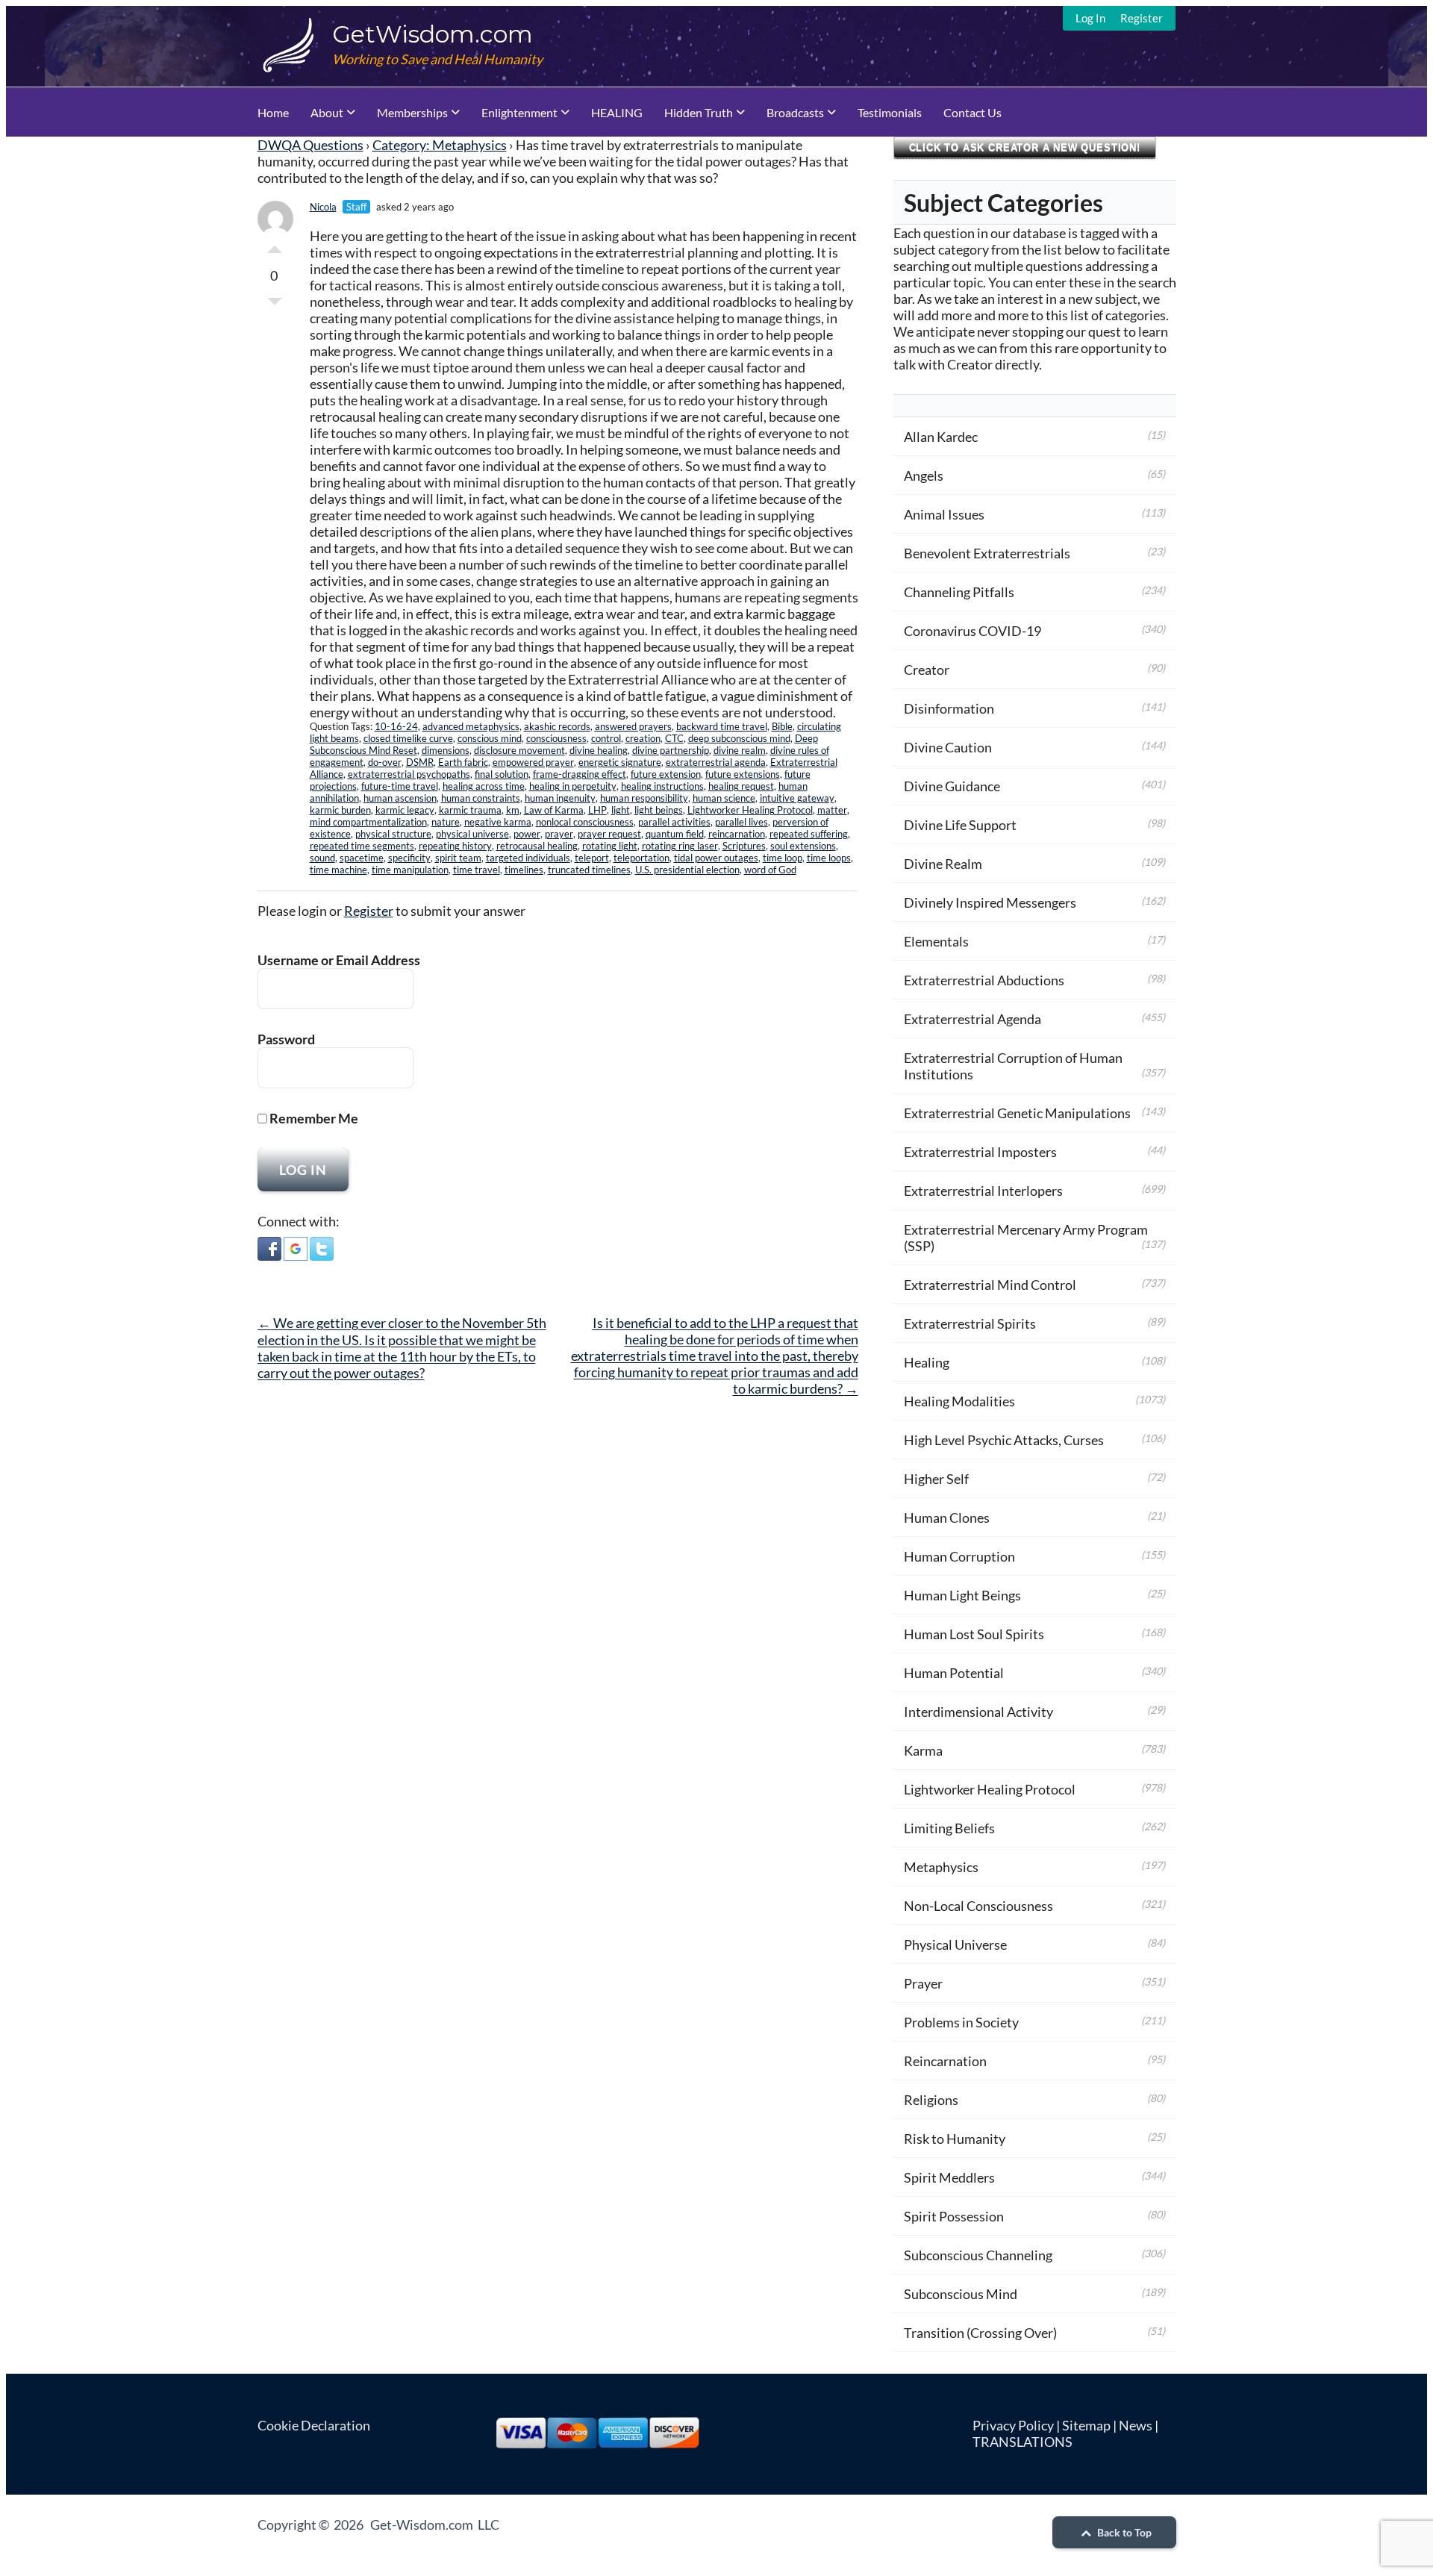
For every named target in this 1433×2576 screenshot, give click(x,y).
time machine (338, 870)
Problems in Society (961, 2022)
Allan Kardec (941, 437)
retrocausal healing (537, 846)
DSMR (420, 762)
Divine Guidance (952, 786)
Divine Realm (943, 864)
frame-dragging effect (580, 774)
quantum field (675, 834)
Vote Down (275, 305)
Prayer (923, 1983)
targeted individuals (528, 858)
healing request (741, 786)
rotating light (610, 846)
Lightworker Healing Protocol (750, 810)
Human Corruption (959, 1556)
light (621, 810)
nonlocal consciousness (585, 822)
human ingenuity (560, 798)
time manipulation (410, 870)
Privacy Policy (1013, 2425)
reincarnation (737, 834)
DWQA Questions (310, 145)
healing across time (484, 786)
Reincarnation (945, 2061)
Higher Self (936, 1479)
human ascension (400, 798)
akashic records (557, 726)
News (1136, 2425)
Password (286, 1039)
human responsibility (644, 798)
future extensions (743, 774)
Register (1142, 18)
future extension (666, 774)
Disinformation (949, 708)
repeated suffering (809, 834)
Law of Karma (554, 810)
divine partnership (671, 750)
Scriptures (744, 846)
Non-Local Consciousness (978, 1906)
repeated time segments (362, 846)
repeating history (455, 846)
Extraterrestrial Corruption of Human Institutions (1013, 1066)
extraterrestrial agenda (716, 762)
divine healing (599, 750)
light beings (659, 810)
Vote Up (275, 246)
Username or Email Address (339, 960)
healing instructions (662, 786)
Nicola (323, 207)
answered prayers (633, 726)
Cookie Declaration (314, 2425)
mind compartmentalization (368, 822)
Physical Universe (955, 1945)
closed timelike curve (408, 738)
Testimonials (890, 112)
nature (446, 822)
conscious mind (490, 738)
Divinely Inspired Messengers (990, 902)
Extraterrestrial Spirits (970, 1323)
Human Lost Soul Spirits (974, 1634)
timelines (524, 870)
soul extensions (803, 846)
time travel (477, 870)
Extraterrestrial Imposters (980, 1152)
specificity (409, 858)
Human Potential (954, 1673)
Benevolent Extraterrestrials (987, 553)
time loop (783, 858)
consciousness (556, 738)
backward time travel (722, 726)
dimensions (446, 750)
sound (322, 858)
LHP (597, 810)
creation (643, 738)
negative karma (498, 822)
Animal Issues (944, 514)
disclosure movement (519, 750)
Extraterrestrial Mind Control (990, 1285)
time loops (829, 858)
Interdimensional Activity (978, 1712)
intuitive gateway (797, 798)
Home (273, 112)
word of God (770, 870)
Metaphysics (941, 1867)
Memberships (412, 112)
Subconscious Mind (961, 2294)
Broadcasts (795, 112)
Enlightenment (519, 112)
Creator (927, 670)
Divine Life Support (960, 825)
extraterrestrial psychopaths (409, 774)
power (527, 834)
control (606, 738)
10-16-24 (396, 726)
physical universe (472, 834)
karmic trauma (470, 810)
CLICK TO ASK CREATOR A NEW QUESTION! (1025, 147)
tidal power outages (716, 858)
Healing (927, 1362)
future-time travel (400, 786)
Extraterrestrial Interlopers (983, 1191)
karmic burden (340, 810)
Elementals (936, 941)
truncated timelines (589, 870)
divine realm (740, 750)
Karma (923, 1750)
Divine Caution (948, 747)
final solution (502, 774)
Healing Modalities (959, 1401)
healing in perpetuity (573, 786)
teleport (592, 858)
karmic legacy (405, 810)
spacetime (362, 858)
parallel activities (674, 822)
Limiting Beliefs (949, 1828)
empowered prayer (533, 762)
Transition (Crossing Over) (980, 2333)
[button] (269, 1250)
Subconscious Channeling (978, 2255)
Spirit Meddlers (949, 2177)
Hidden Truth (699, 112)
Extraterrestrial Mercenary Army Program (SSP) (1026, 1238)
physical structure (393, 834)
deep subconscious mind (739, 738)
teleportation (641, 858)
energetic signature (620, 762)
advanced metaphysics (471, 726)
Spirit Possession (954, 2216)
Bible (782, 726)
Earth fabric (463, 762)
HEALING (617, 112)
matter (832, 810)
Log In (1090, 18)
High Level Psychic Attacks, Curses (1004, 1440)
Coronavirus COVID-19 (972, 631)
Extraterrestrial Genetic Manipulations (1017, 1113)
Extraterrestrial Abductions (984, 980)
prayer (559, 834)
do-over (385, 762)
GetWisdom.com (433, 34)
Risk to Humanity (955, 2139)
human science (724, 798)
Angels (924, 475)
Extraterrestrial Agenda (972, 1019)
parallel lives (742, 822)
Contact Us (972, 112)
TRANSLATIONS (1023, 2442)
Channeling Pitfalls (959, 592)
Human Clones (947, 1518)
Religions (931, 2100)
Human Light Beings (962, 1595)
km (513, 810)
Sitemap (1086, 2425)
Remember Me (313, 1118)
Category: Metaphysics (440, 145)
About (327, 112)
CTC (674, 738)
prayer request (609, 834)
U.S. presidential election (687, 870)
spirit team (458, 858)
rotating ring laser (680, 846)
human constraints (481, 798)
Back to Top (1123, 2532)
